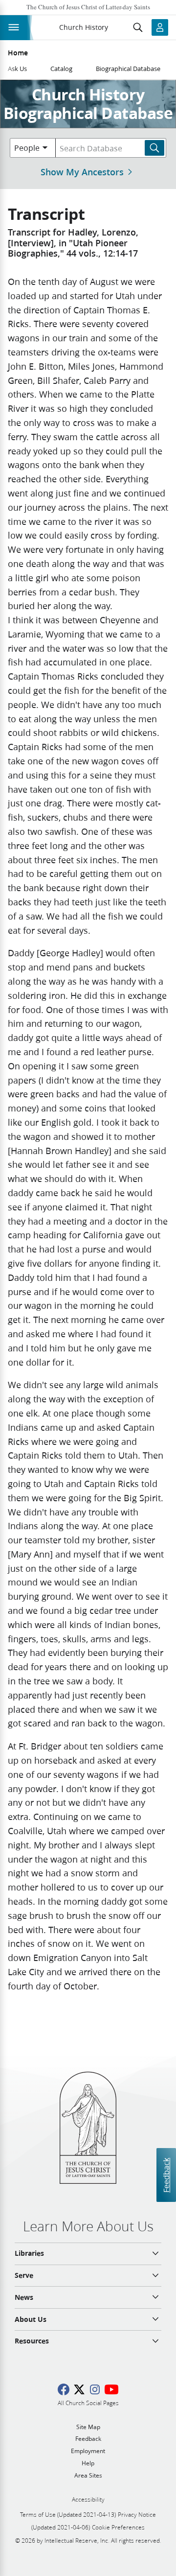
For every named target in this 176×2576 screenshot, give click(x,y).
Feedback (166, 2175)
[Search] (154, 148)
